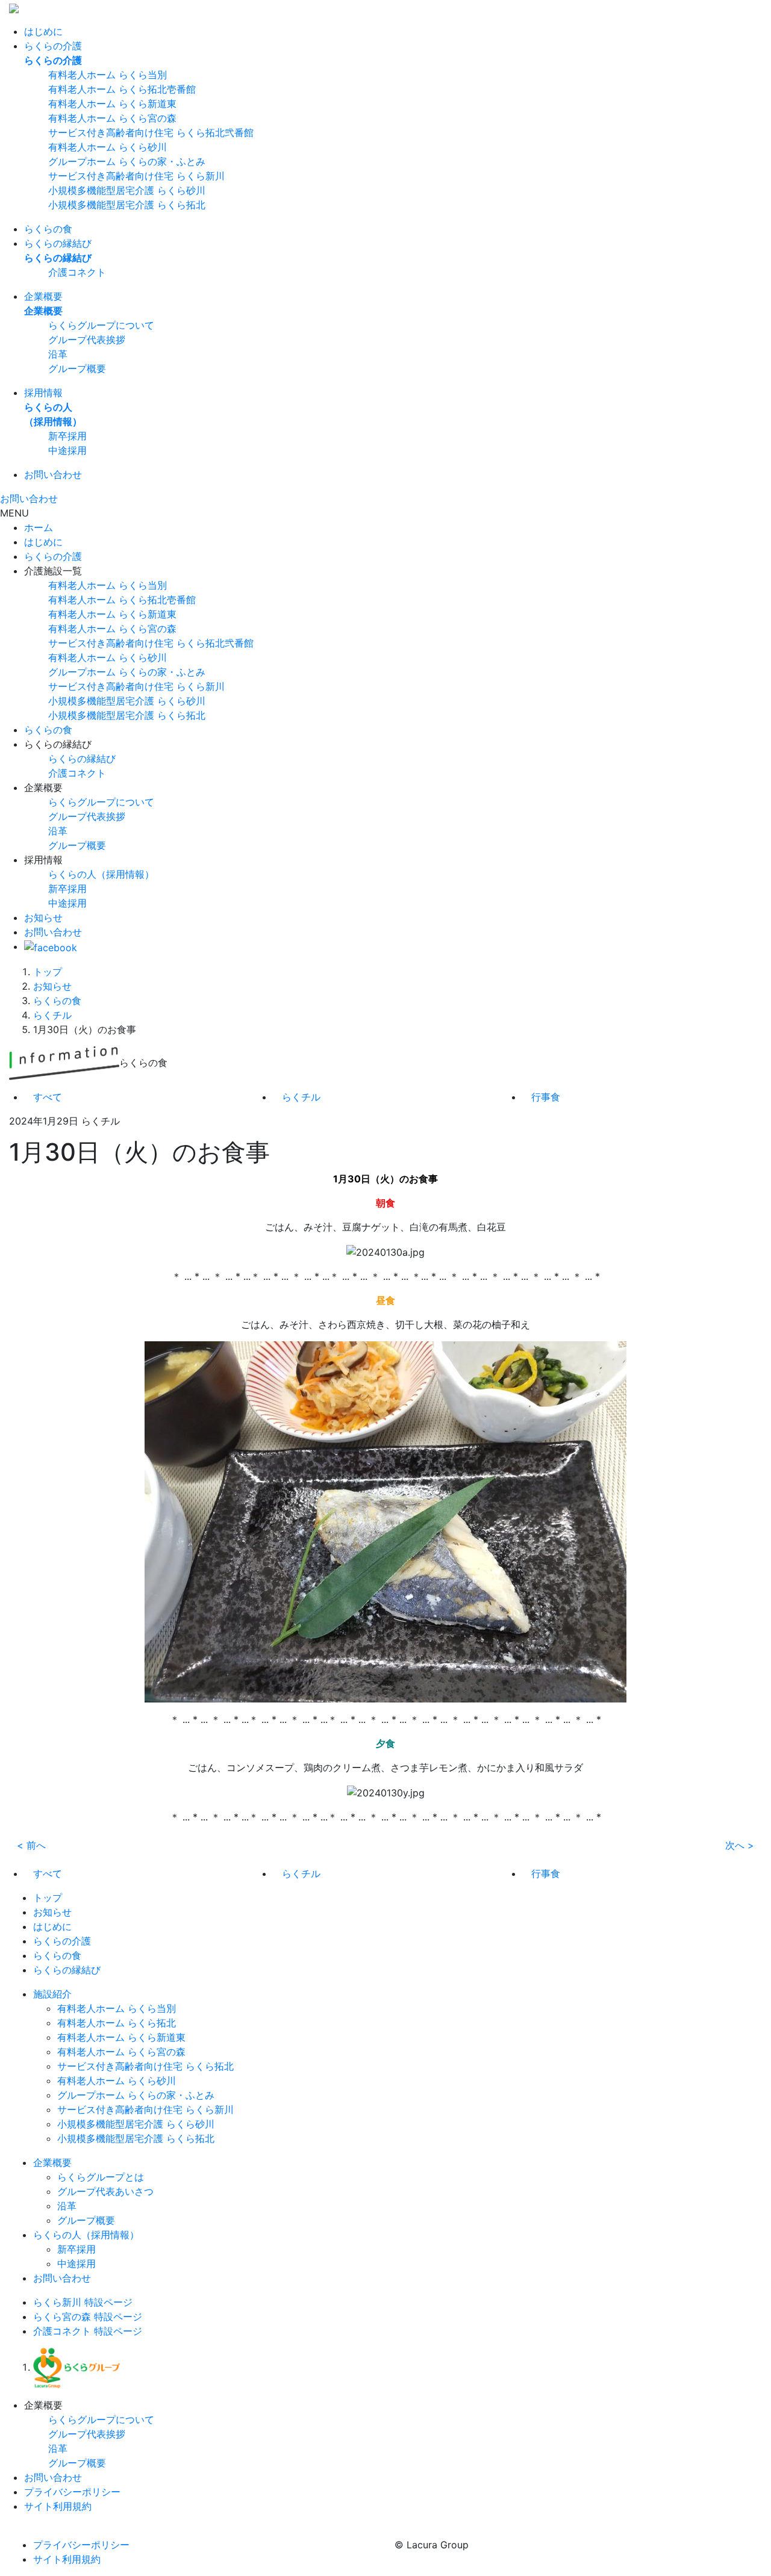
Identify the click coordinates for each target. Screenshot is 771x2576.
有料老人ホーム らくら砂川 (108, 147)
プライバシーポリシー (72, 2492)
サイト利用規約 (58, 2506)
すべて (48, 1097)
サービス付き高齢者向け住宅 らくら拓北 (145, 2066)
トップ (48, 972)
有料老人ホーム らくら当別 (108, 75)
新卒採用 (67, 436)
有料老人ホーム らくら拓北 (117, 2023)
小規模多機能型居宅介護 (127, 701)
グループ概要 (77, 368)
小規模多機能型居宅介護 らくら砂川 (127, 190)
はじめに (43, 31)
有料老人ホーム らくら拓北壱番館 (122, 89)
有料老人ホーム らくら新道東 (112, 104)
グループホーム (127, 672)
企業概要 (43, 296)
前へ (31, 1845)
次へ (740, 1845)
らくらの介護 (53, 46)
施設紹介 (52, 1994)
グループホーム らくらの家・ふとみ (127, 161)
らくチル (52, 1015)
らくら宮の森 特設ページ (88, 2317)
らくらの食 (48, 229)
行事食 (546, 1097)
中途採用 (67, 450)
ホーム (39, 527)
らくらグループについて (101, 325)
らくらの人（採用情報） (101, 874)
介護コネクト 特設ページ (88, 2331)
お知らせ (43, 917)
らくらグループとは (101, 2177)
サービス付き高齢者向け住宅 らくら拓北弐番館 (151, 132)
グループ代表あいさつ (105, 2191)
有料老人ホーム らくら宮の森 (112, 118)
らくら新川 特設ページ (83, 2302)
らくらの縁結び (58, 243)
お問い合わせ (53, 474)
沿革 (58, 354)
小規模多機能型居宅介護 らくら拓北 (127, 205)
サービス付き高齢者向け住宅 (151, 643)
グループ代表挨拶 (87, 340)
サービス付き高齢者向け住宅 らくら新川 (136, 176)
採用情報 (43, 393)
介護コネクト (77, 272)
